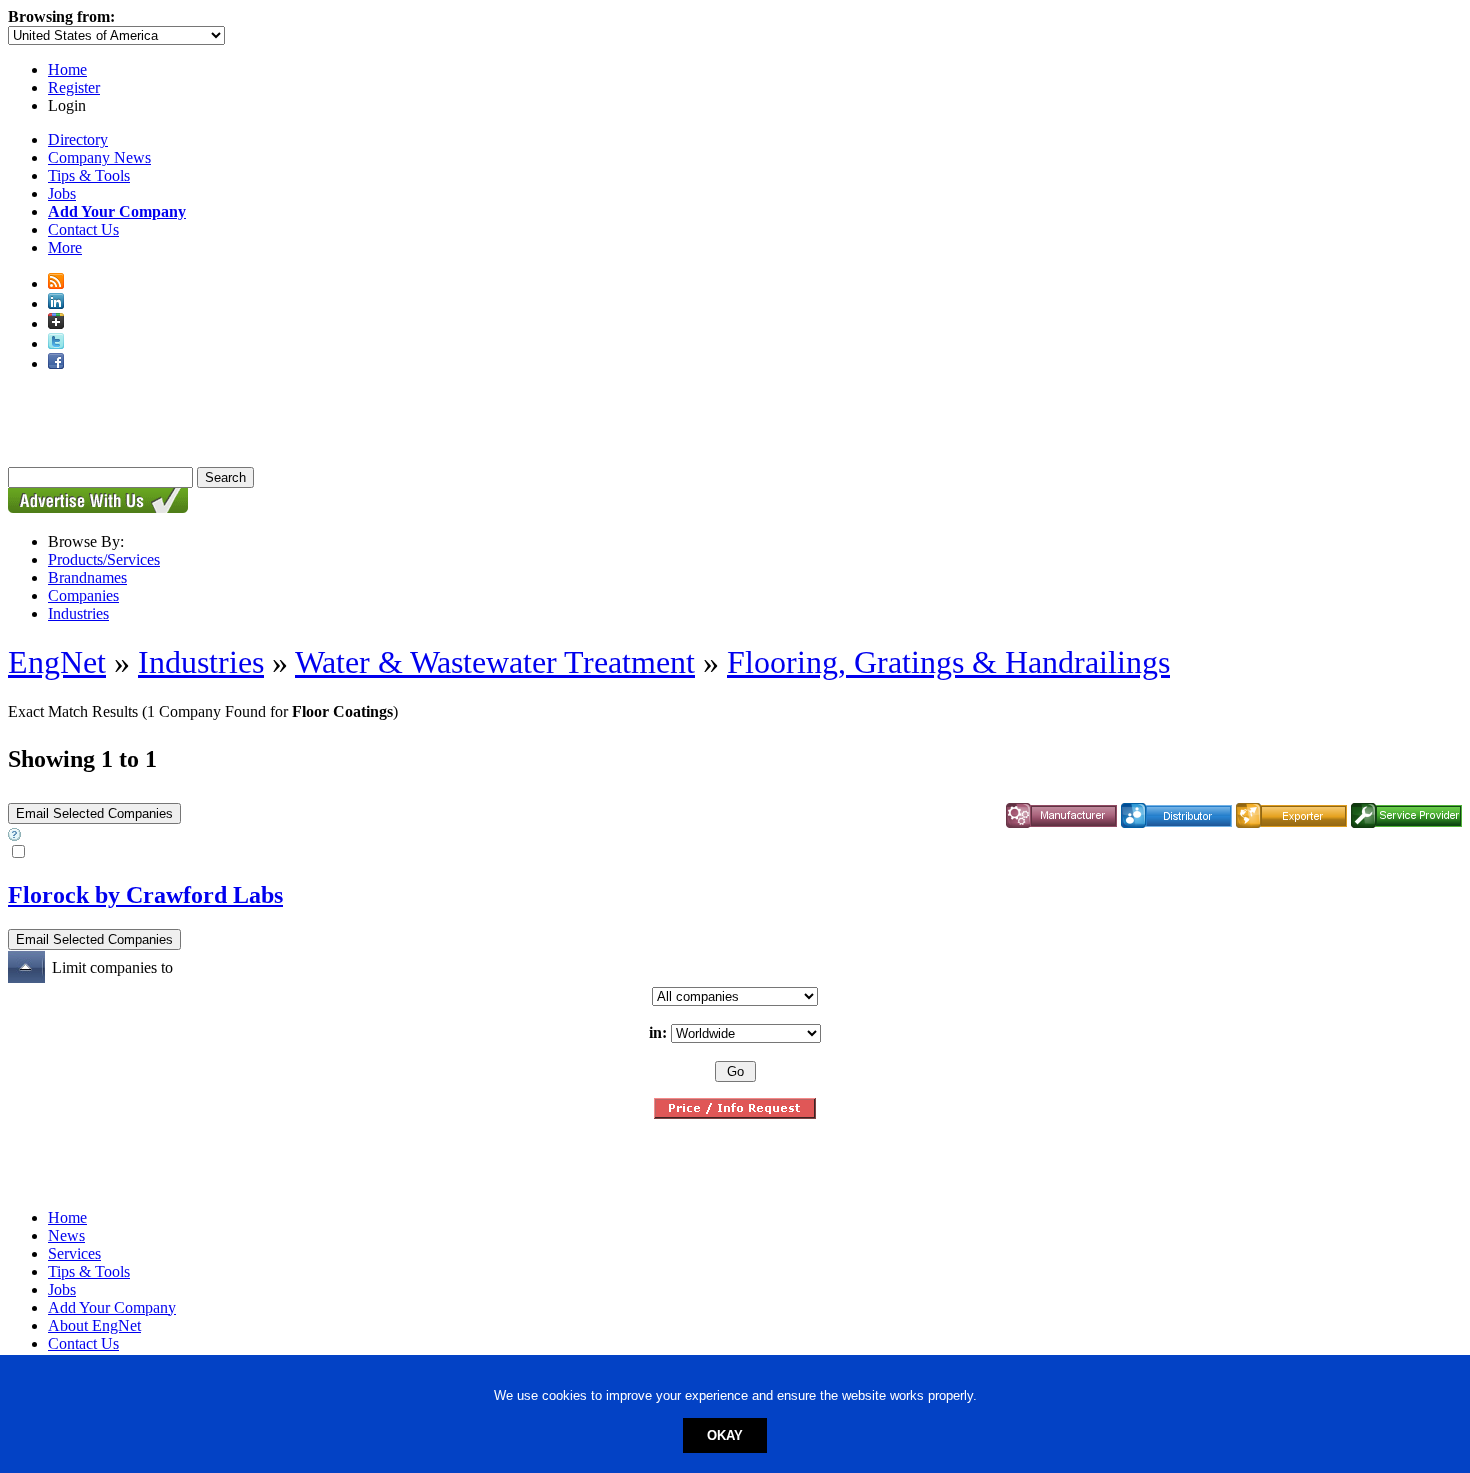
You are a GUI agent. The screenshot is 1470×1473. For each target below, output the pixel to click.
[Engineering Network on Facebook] (56, 363)
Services (74, 1253)
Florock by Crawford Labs (145, 895)
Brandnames (87, 577)
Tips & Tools (89, 175)
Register (74, 87)
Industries (78, 613)
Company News (99, 157)
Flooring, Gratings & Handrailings (948, 662)
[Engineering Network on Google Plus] (56, 323)
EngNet (57, 662)
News (66, 1235)
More (65, 247)
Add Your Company (112, 1307)
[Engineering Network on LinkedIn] (56, 303)
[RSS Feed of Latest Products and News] (56, 283)
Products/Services (104, 559)
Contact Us (83, 229)
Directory (78, 139)
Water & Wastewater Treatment (495, 662)
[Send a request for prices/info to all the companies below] (735, 1113)
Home (67, 69)
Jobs (62, 193)
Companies (83, 595)
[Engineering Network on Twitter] (56, 343)
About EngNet (94, 1325)
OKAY (725, 1435)
